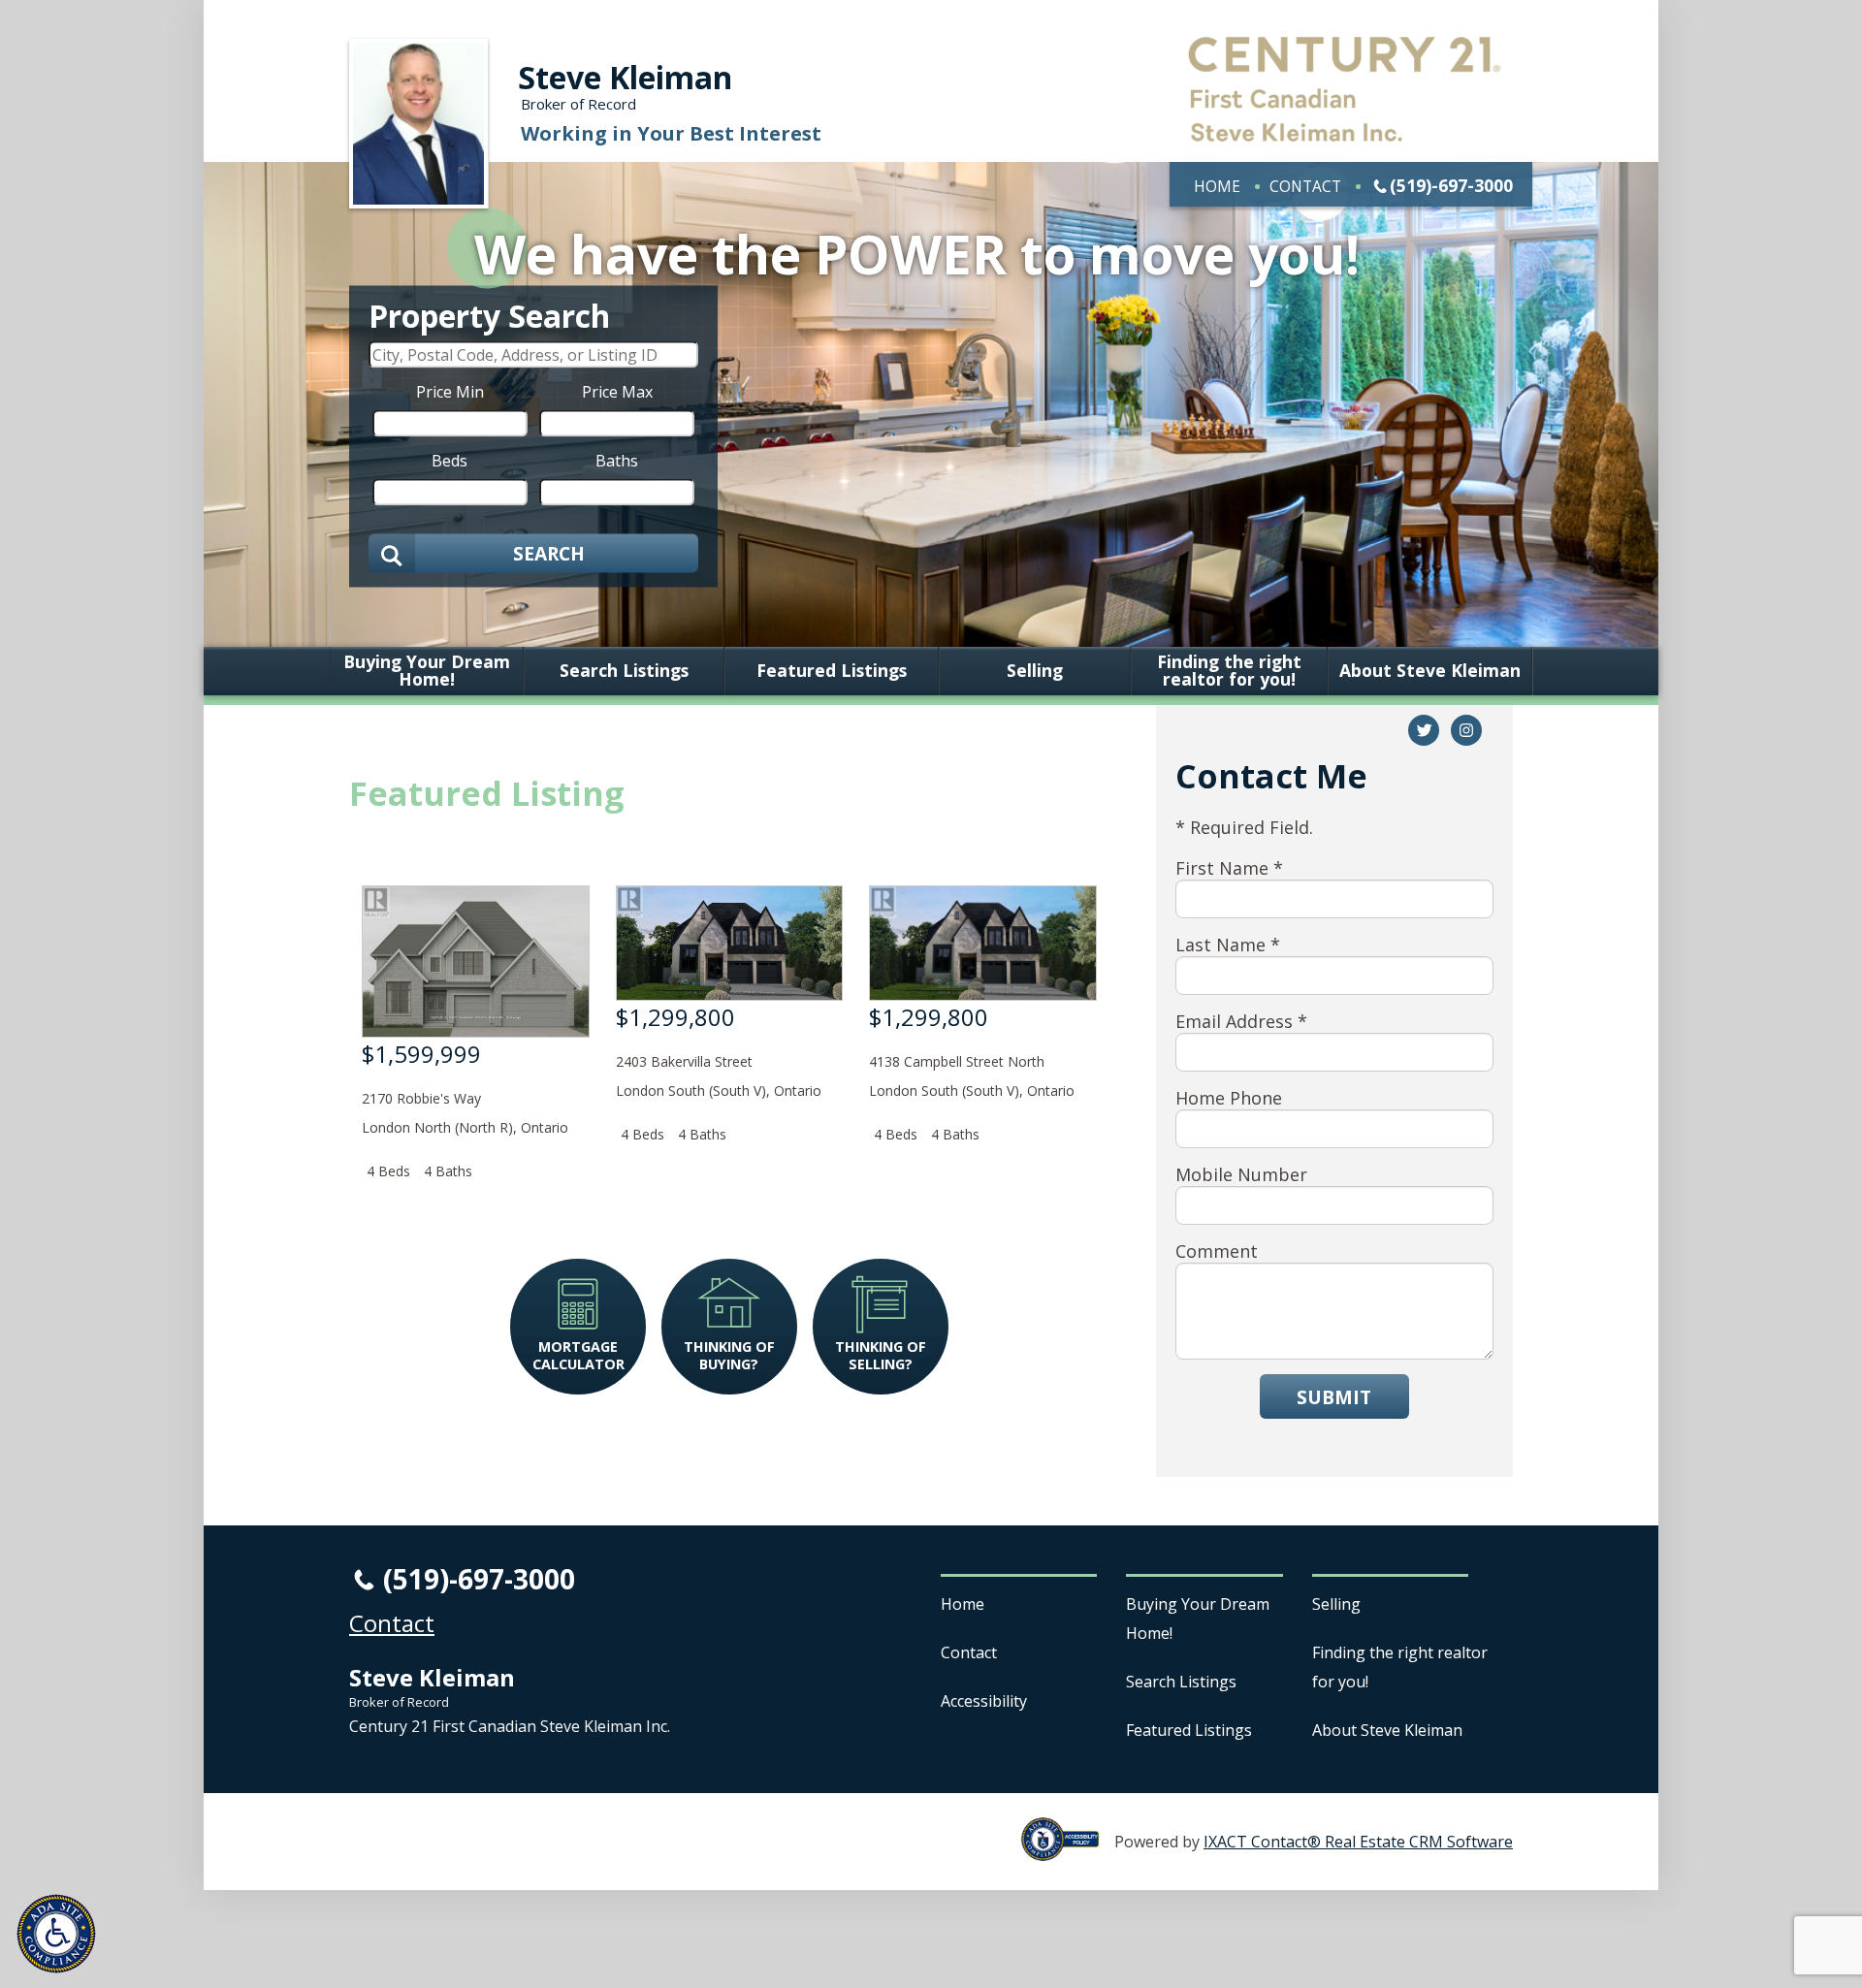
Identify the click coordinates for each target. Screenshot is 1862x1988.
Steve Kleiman (625, 77)
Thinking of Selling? (881, 1355)
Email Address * (1241, 1021)
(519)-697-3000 (1451, 185)
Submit (1334, 1397)
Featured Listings (832, 671)
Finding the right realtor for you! (1229, 671)
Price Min (450, 391)
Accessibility (984, 1701)
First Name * (1229, 868)
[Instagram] (1466, 730)
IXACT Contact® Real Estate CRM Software (1358, 1842)
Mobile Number (1241, 1174)
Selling (1035, 671)
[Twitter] (1424, 730)
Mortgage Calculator (578, 1355)
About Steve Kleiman (1430, 671)
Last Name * (1228, 945)
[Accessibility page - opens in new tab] (1068, 1850)
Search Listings (624, 671)
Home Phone (1229, 1098)
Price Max (617, 391)
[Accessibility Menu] (56, 1934)
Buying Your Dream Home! (427, 671)
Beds (449, 460)
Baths (617, 460)
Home (1217, 186)
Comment (1217, 1251)
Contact (1305, 186)
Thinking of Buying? (729, 1355)
